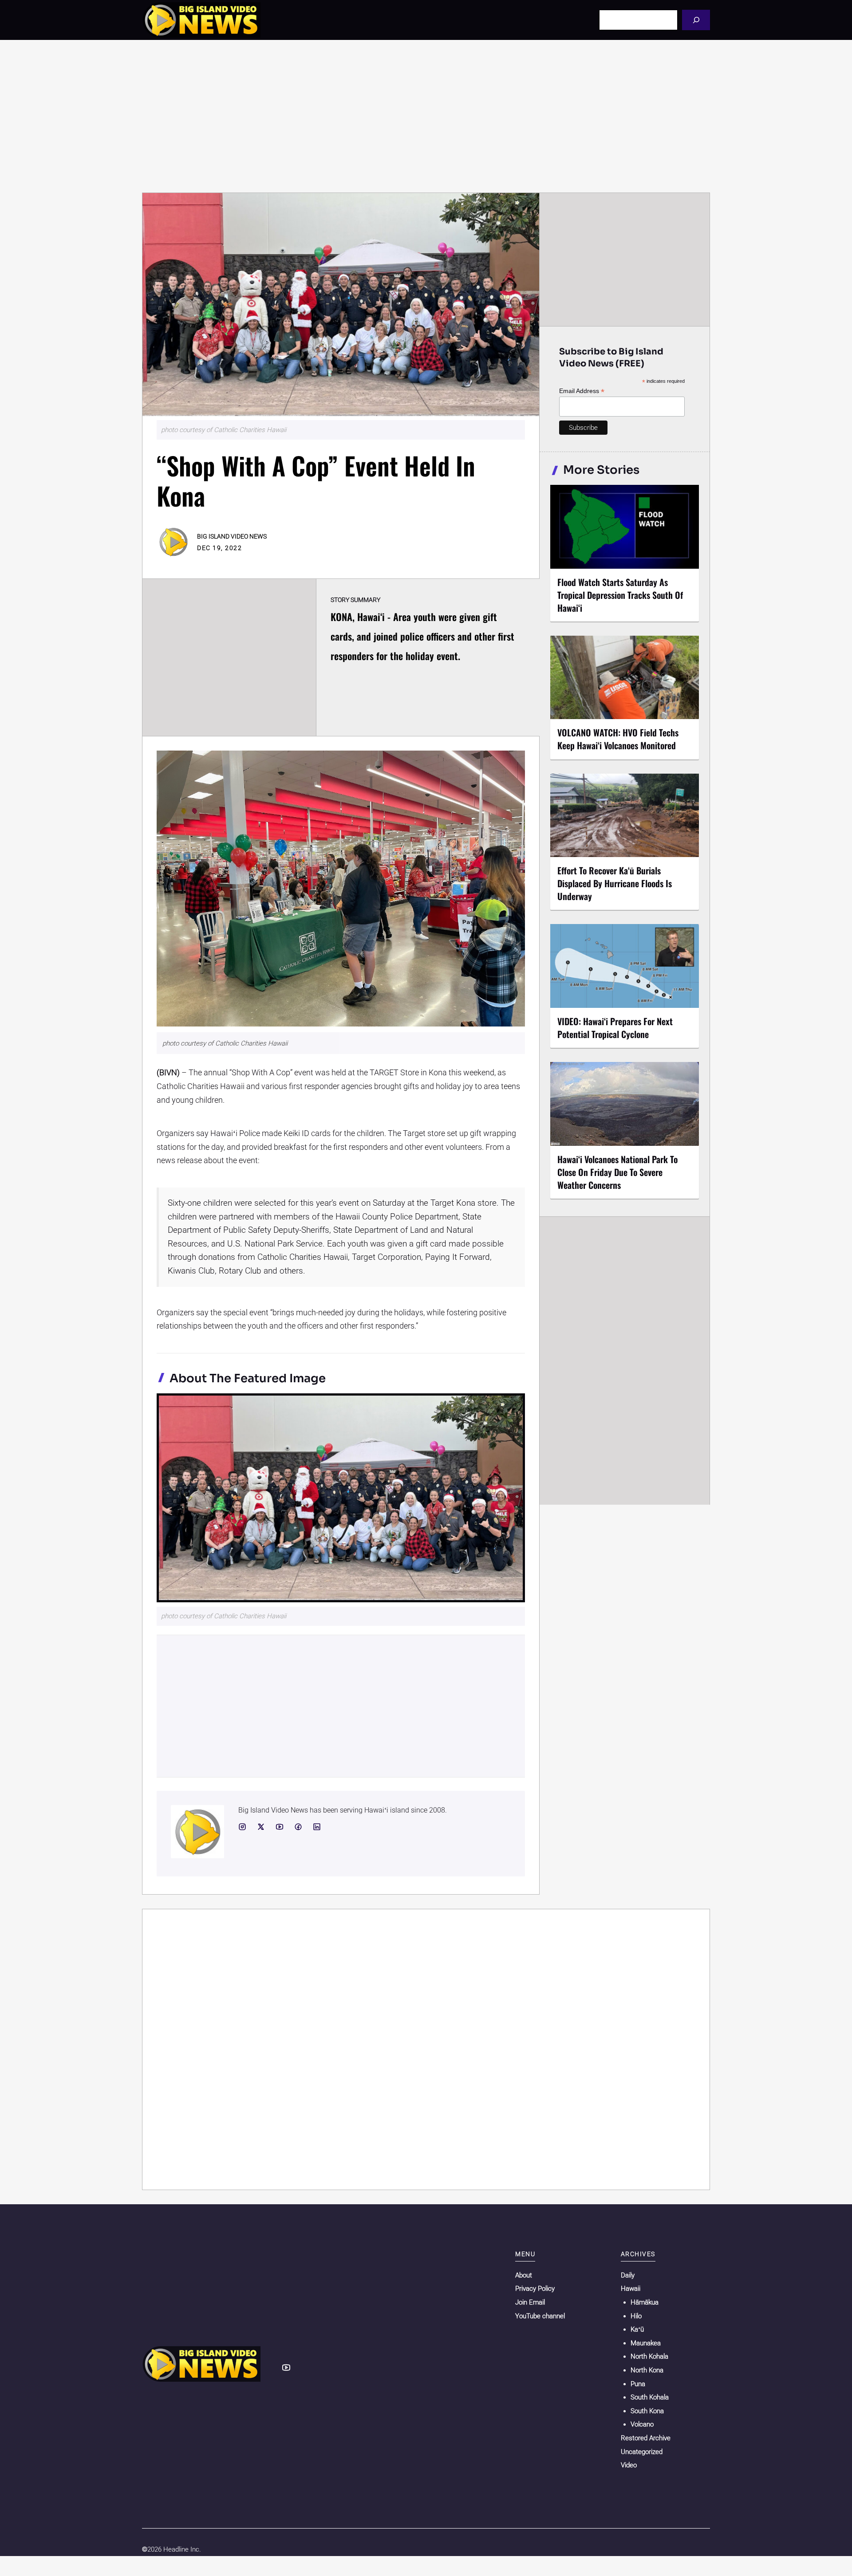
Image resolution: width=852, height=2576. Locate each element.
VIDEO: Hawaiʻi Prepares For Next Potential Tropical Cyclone (615, 1028)
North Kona (647, 2370)
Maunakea (646, 2343)
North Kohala (649, 2356)
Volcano (642, 2424)
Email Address (582, 391)
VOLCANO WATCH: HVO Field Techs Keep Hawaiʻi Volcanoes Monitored (618, 739)
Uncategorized (642, 2452)
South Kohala (650, 2397)
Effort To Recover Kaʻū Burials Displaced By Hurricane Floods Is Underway (615, 883)
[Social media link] (242, 1827)
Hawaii (631, 2289)
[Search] (696, 20)
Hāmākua (645, 2302)
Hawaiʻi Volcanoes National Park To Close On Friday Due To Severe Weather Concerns (617, 1172)
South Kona (647, 2411)
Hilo (636, 2316)
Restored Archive (646, 2438)
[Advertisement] (426, 116)
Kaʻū (637, 2329)
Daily (628, 2275)
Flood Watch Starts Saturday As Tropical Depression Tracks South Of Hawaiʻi (620, 595)
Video (629, 2465)
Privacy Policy (535, 2289)
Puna (638, 2384)
